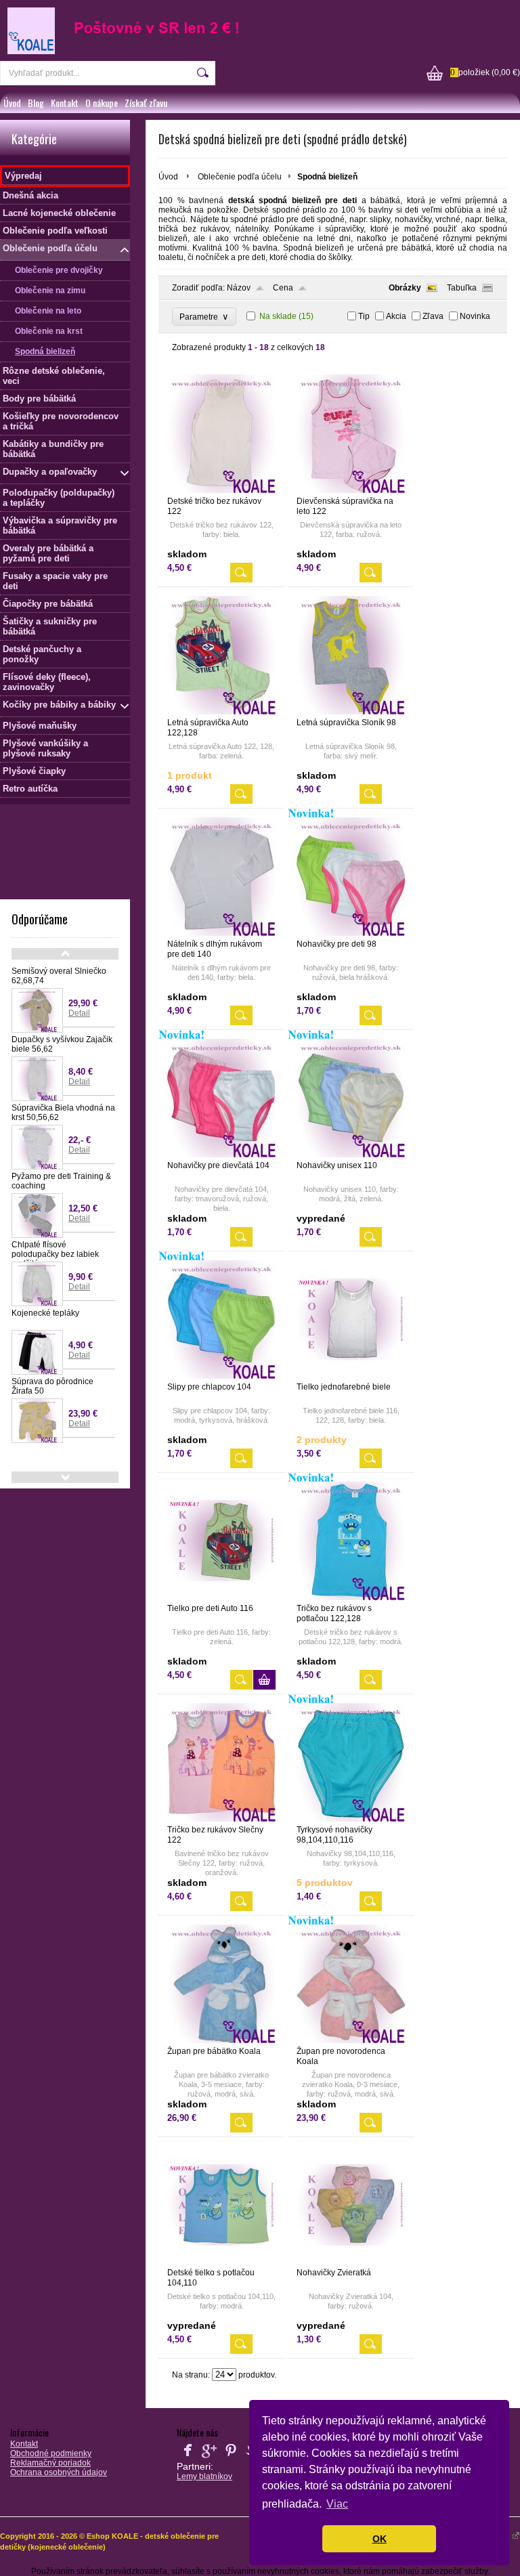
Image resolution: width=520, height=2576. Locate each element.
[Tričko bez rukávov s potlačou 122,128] (351, 1597)
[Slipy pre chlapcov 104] (221, 1376)
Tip (364, 316)
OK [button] (380, 2539)
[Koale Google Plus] (209, 2458)
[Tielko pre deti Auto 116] (221, 1597)
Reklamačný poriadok (50, 2463)
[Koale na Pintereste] (231, 2458)
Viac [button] (337, 2504)
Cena (283, 288)
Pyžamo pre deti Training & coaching (61, 1181)
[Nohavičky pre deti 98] (351, 933)
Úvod (12, 103)
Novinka (475, 316)
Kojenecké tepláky (45, 1313)
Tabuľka (462, 288)
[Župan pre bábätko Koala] (221, 2040)
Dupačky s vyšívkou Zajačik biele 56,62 (62, 1044)
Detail (79, 1013)
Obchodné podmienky (51, 2453)
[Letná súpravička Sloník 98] (351, 712)
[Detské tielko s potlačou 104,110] (221, 2262)
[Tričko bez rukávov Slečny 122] (221, 1819)
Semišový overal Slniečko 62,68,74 (59, 976)
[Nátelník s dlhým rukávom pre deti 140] (221, 933)
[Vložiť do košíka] (264, 1680)
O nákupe (102, 103)
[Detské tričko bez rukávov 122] (221, 490)
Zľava (433, 316)
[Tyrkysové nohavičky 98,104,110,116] (351, 1819)
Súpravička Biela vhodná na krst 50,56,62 (63, 1113)
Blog (36, 103)
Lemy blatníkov (204, 2476)
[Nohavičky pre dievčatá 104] (221, 1155)
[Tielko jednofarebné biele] (351, 1376)
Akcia (396, 316)
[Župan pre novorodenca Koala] (351, 2040)
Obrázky (405, 288)
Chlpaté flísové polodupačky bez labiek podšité (55, 1254)
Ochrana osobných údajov (59, 2472)
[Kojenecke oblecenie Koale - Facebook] (188, 2458)
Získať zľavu (146, 103)
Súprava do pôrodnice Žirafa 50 (52, 1386)
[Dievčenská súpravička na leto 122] (351, 490)
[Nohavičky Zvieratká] (351, 2262)
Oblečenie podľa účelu (240, 177)
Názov (239, 288)
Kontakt (65, 103)
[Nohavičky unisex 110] (351, 1155)
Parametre (204, 317)
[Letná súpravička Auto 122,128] (221, 712)
